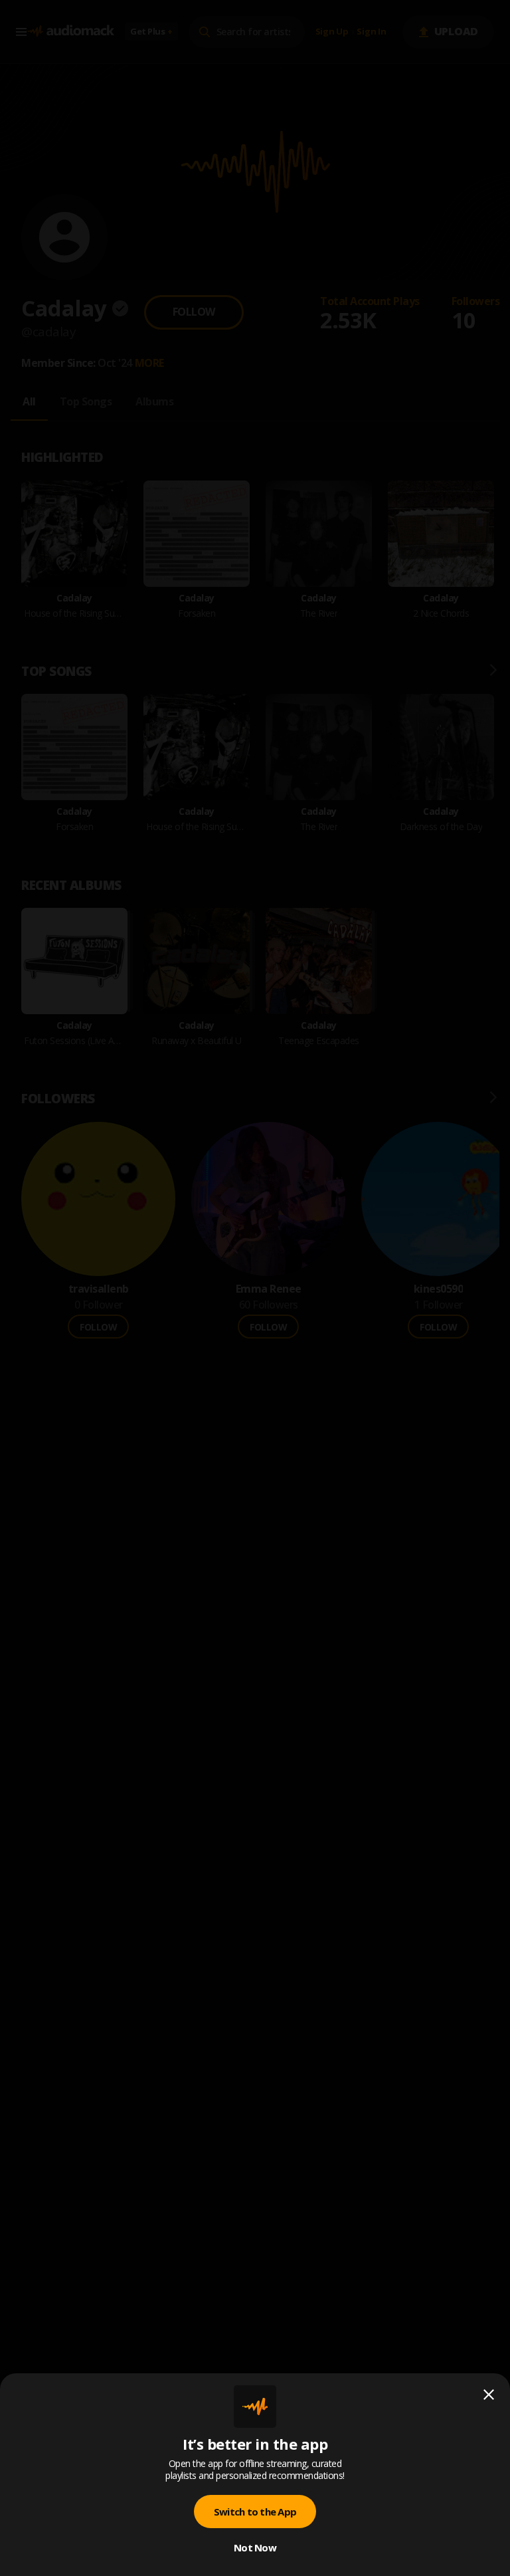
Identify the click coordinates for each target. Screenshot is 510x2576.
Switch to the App (255, 2512)
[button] (255, 1288)
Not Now (255, 2547)
